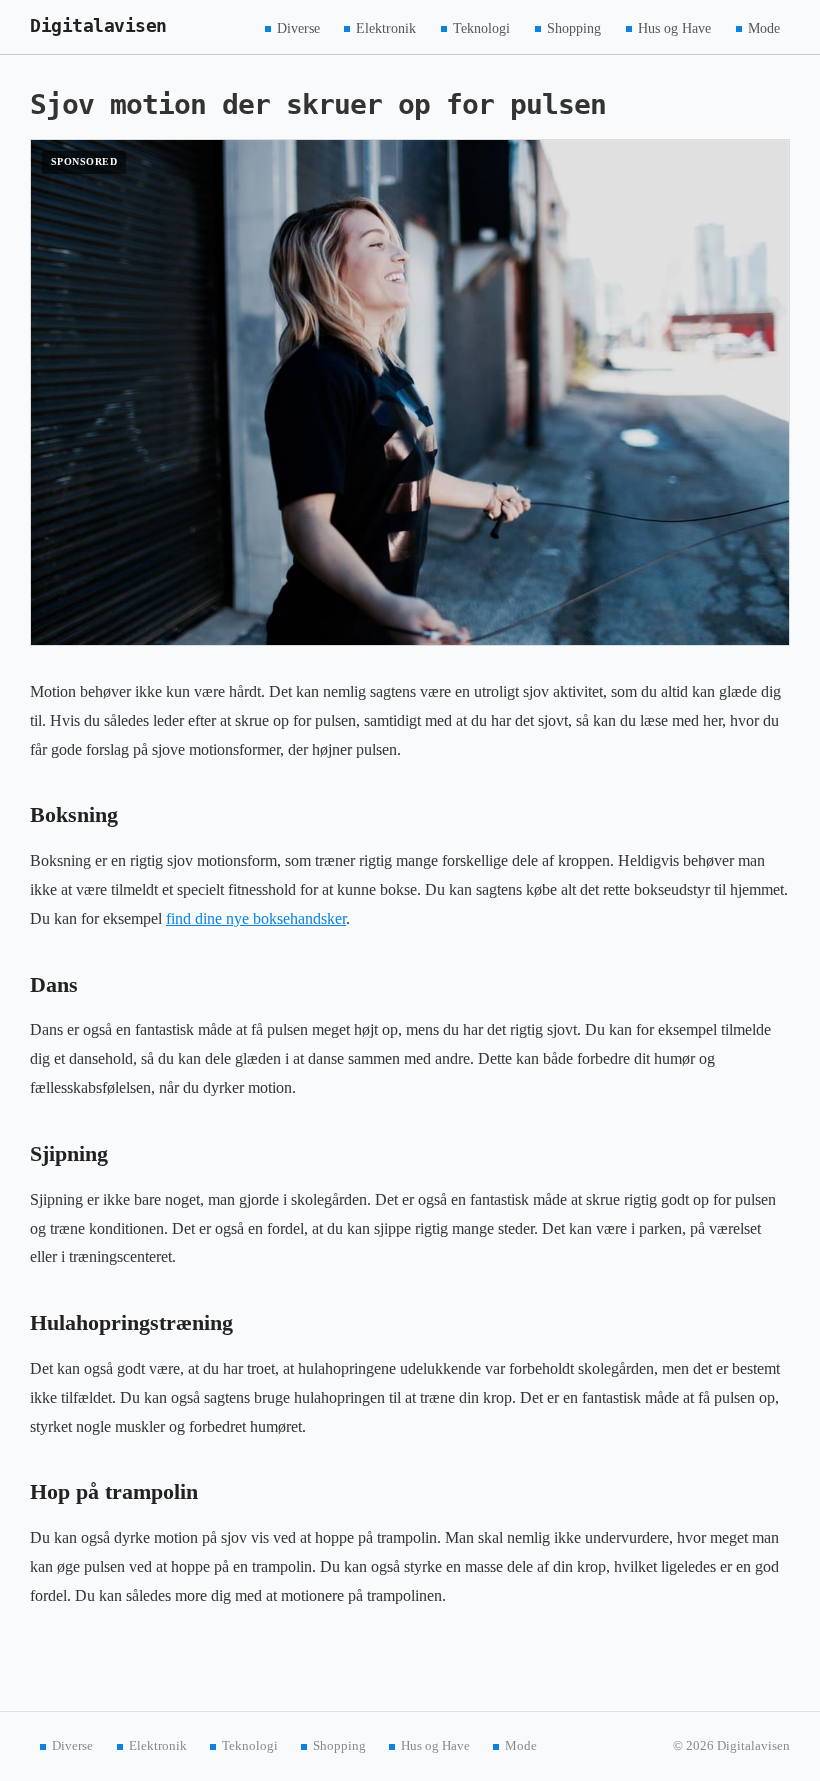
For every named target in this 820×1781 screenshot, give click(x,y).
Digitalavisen (98, 26)
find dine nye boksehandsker (256, 918)
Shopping (574, 27)
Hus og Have (674, 27)
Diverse (298, 27)
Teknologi (481, 27)
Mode (764, 27)
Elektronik (386, 27)
